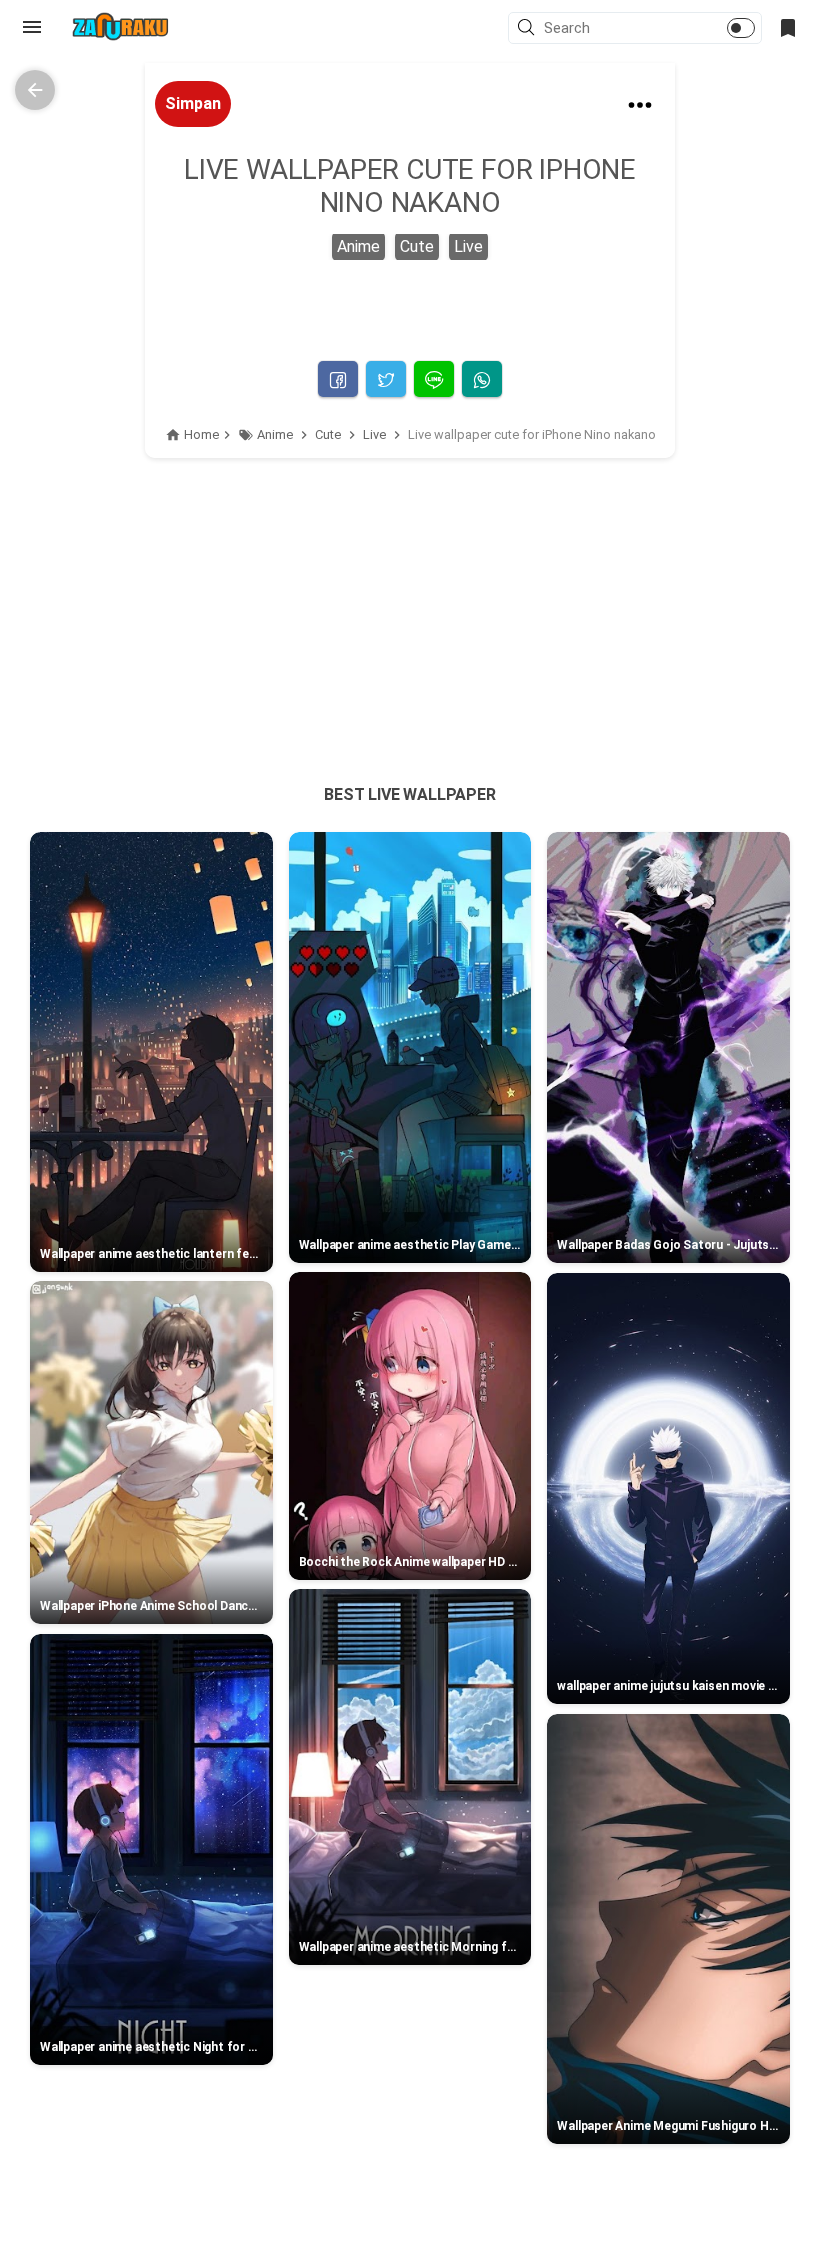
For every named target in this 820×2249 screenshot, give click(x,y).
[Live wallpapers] (120, 26)
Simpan (193, 103)
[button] (529, 29)
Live (468, 246)
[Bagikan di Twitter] (386, 379)
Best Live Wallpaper (409, 794)
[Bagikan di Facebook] (338, 379)
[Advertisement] (410, 598)
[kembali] (35, 90)
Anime (358, 246)
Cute (417, 246)
